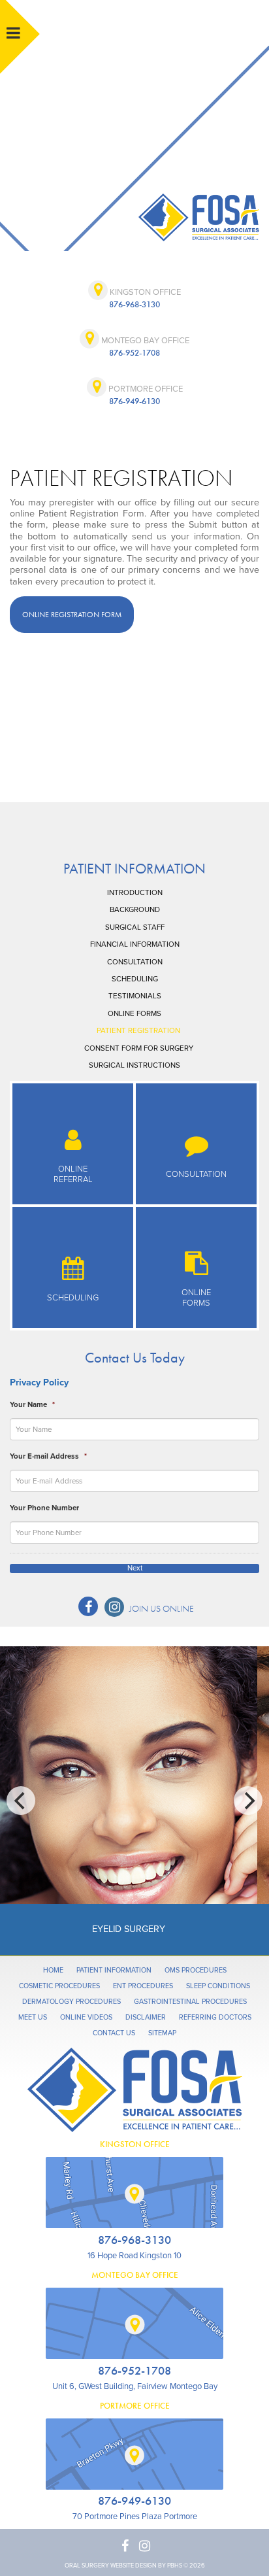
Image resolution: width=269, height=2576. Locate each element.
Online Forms (134, 1013)
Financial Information (135, 944)
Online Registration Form (72, 615)
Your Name (32, 1404)
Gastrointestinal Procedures (190, 2002)
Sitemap (162, 2033)
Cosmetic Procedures (59, 1986)
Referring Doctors (215, 2017)
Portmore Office (145, 389)
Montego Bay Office (144, 341)
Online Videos (86, 2017)
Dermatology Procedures (71, 2002)
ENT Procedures (143, 1986)
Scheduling (135, 979)
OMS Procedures (196, 1970)
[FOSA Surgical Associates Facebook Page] (88, 1606)
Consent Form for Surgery (139, 1048)
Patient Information (134, 869)
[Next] (248, 1801)
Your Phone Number (44, 1508)
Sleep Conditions (218, 1986)
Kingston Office (144, 292)
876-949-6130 (134, 401)
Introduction (135, 892)
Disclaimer (146, 2017)
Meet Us (33, 2017)
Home (53, 1970)
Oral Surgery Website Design (111, 2566)
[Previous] (21, 1801)
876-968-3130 (134, 304)
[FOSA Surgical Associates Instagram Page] (114, 1607)
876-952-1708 (134, 353)
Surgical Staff (135, 927)
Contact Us (114, 2033)
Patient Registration (138, 1030)
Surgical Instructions (134, 1065)
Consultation (135, 962)
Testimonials (135, 996)
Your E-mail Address (48, 1456)
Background (135, 909)
